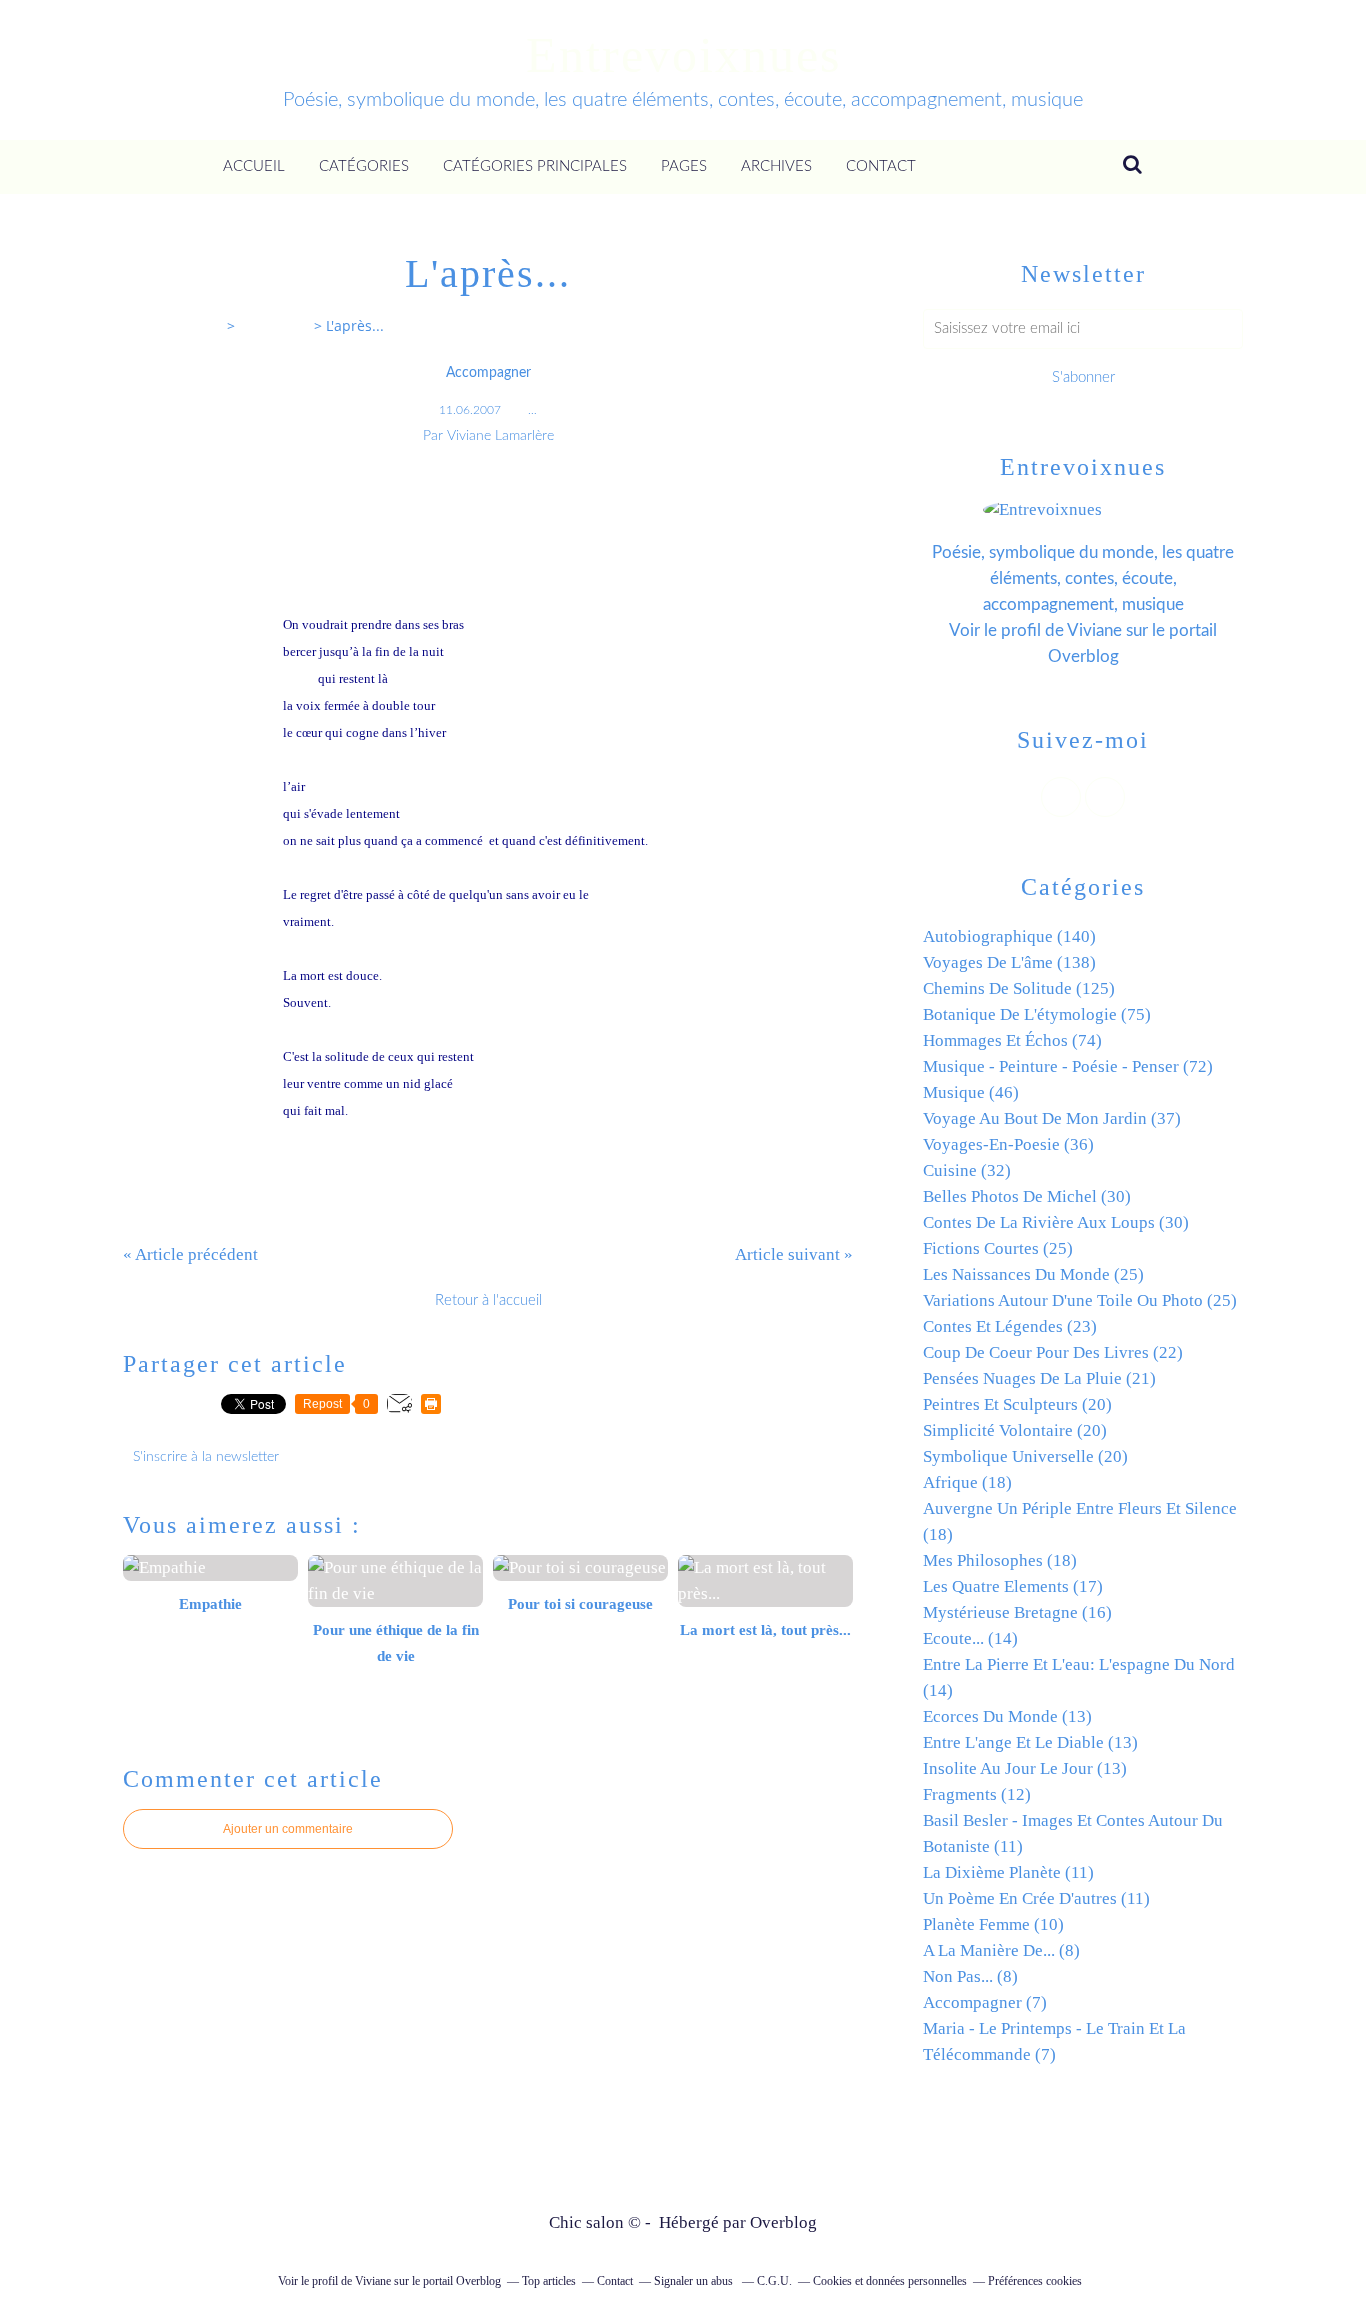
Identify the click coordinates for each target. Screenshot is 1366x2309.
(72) (1068, 1066)
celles (298, 678)
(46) (971, 1092)
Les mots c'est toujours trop (358, 543)
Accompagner (488, 373)
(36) (1008, 1144)
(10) (993, 1924)
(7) (985, 2002)
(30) (1027, 1196)
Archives (776, 166)
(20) (1017, 1404)
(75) (1037, 1014)
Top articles (549, 2281)
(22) (1053, 1352)
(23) (1010, 1326)
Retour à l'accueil (488, 1300)
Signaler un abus (695, 2281)
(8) (1001, 1950)
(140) (1009, 936)
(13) (1007, 1716)
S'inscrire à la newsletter (206, 1457)
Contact (881, 166)
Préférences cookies (1035, 2281)
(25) (998, 1248)
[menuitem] (254, 167)
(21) (1039, 1378)
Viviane (1094, 630)
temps (609, 894)
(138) (1009, 962)
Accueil (254, 166)
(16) (1017, 1612)
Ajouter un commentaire (288, 1829)
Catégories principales (535, 166)
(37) (1052, 1118)
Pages (684, 166)
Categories (274, 325)
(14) (970, 1638)
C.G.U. (774, 2281)
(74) (1012, 1040)
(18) (967, 1482)
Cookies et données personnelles (890, 2281)
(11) (1008, 1872)
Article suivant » (794, 1254)
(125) (1019, 988)
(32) (967, 1170)
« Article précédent (190, 1254)
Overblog (783, 2222)
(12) (977, 1794)
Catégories (364, 166)
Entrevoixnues (683, 55)
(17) (1013, 1586)
